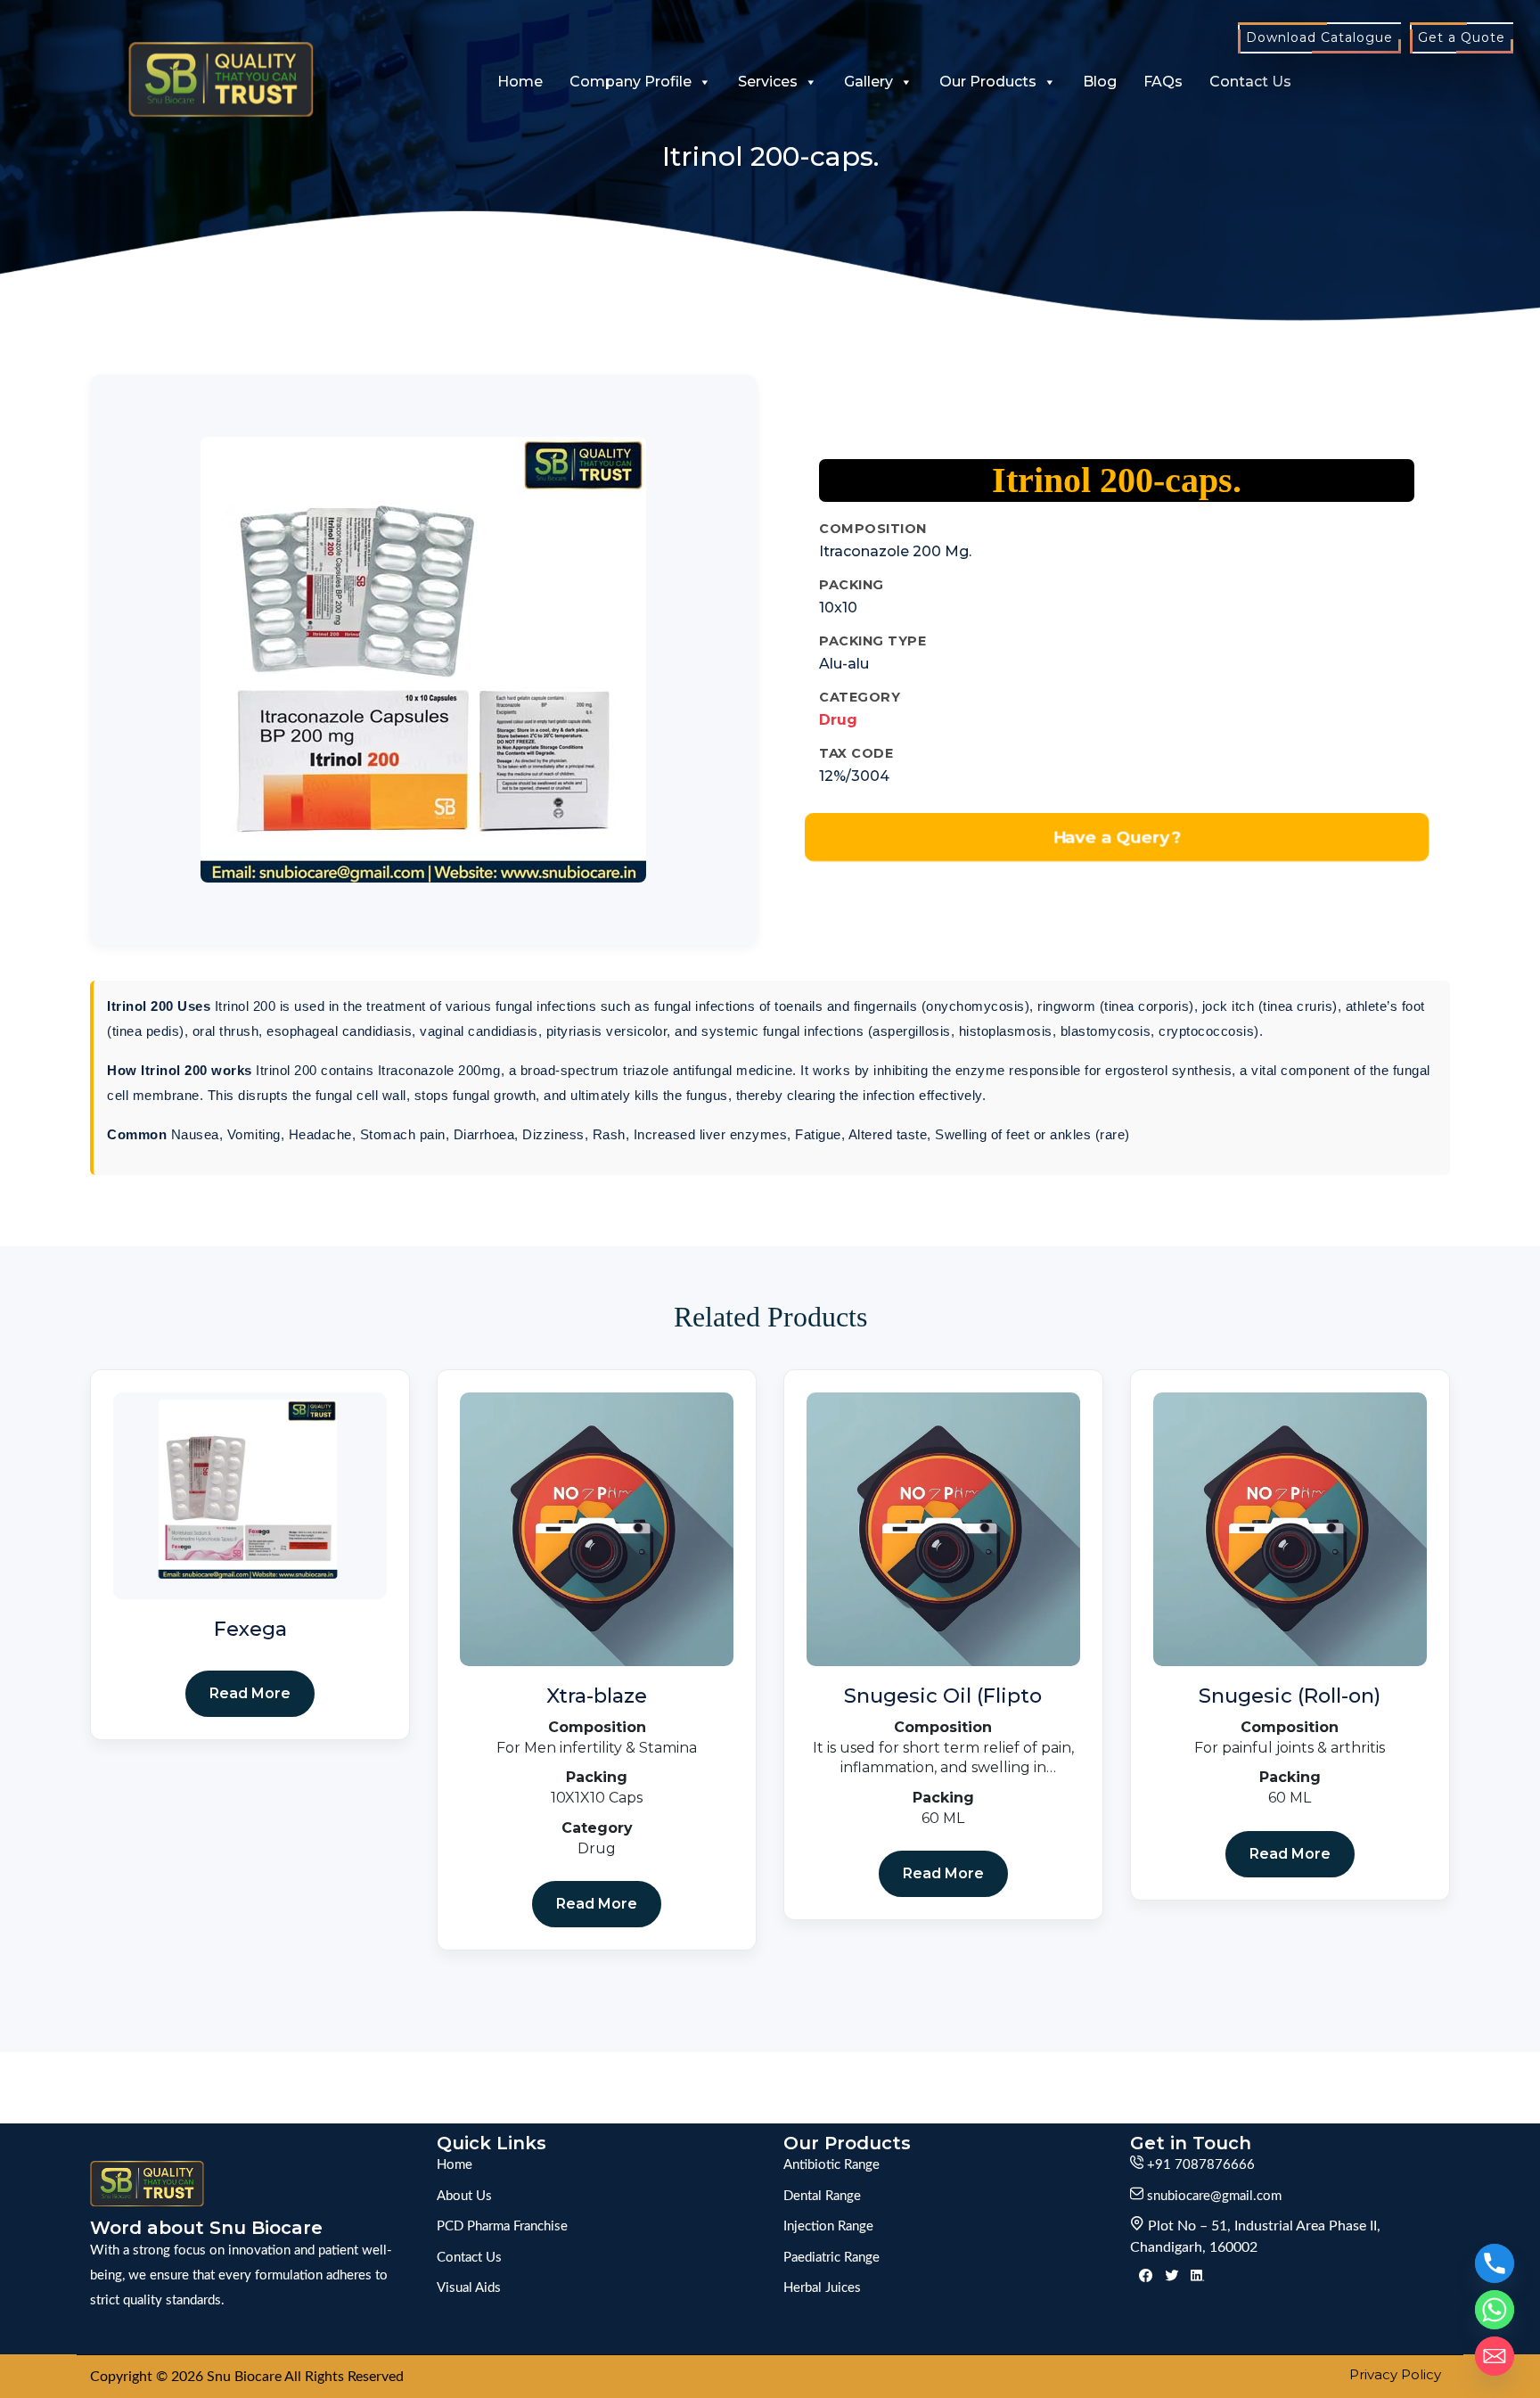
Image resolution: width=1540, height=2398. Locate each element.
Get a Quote (1462, 37)
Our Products (988, 82)
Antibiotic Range (831, 2165)
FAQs (1163, 82)
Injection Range (828, 2226)
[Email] (1495, 2356)
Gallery (868, 82)
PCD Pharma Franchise (502, 2226)
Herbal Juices (822, 2288)
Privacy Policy (1395, 2374)
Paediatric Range (831, 2258)
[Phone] (1495, 2263)
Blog (1100, 82)
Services (768, 82)
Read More (250, 1693)
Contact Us (1250, 82)
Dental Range (822, 2196)
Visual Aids (469, 2288)
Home (520, 82)
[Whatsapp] (1495, 2310)
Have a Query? (1117, 837)
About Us (464, 2196)
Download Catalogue (1319, 37)
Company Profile (631, 82)
